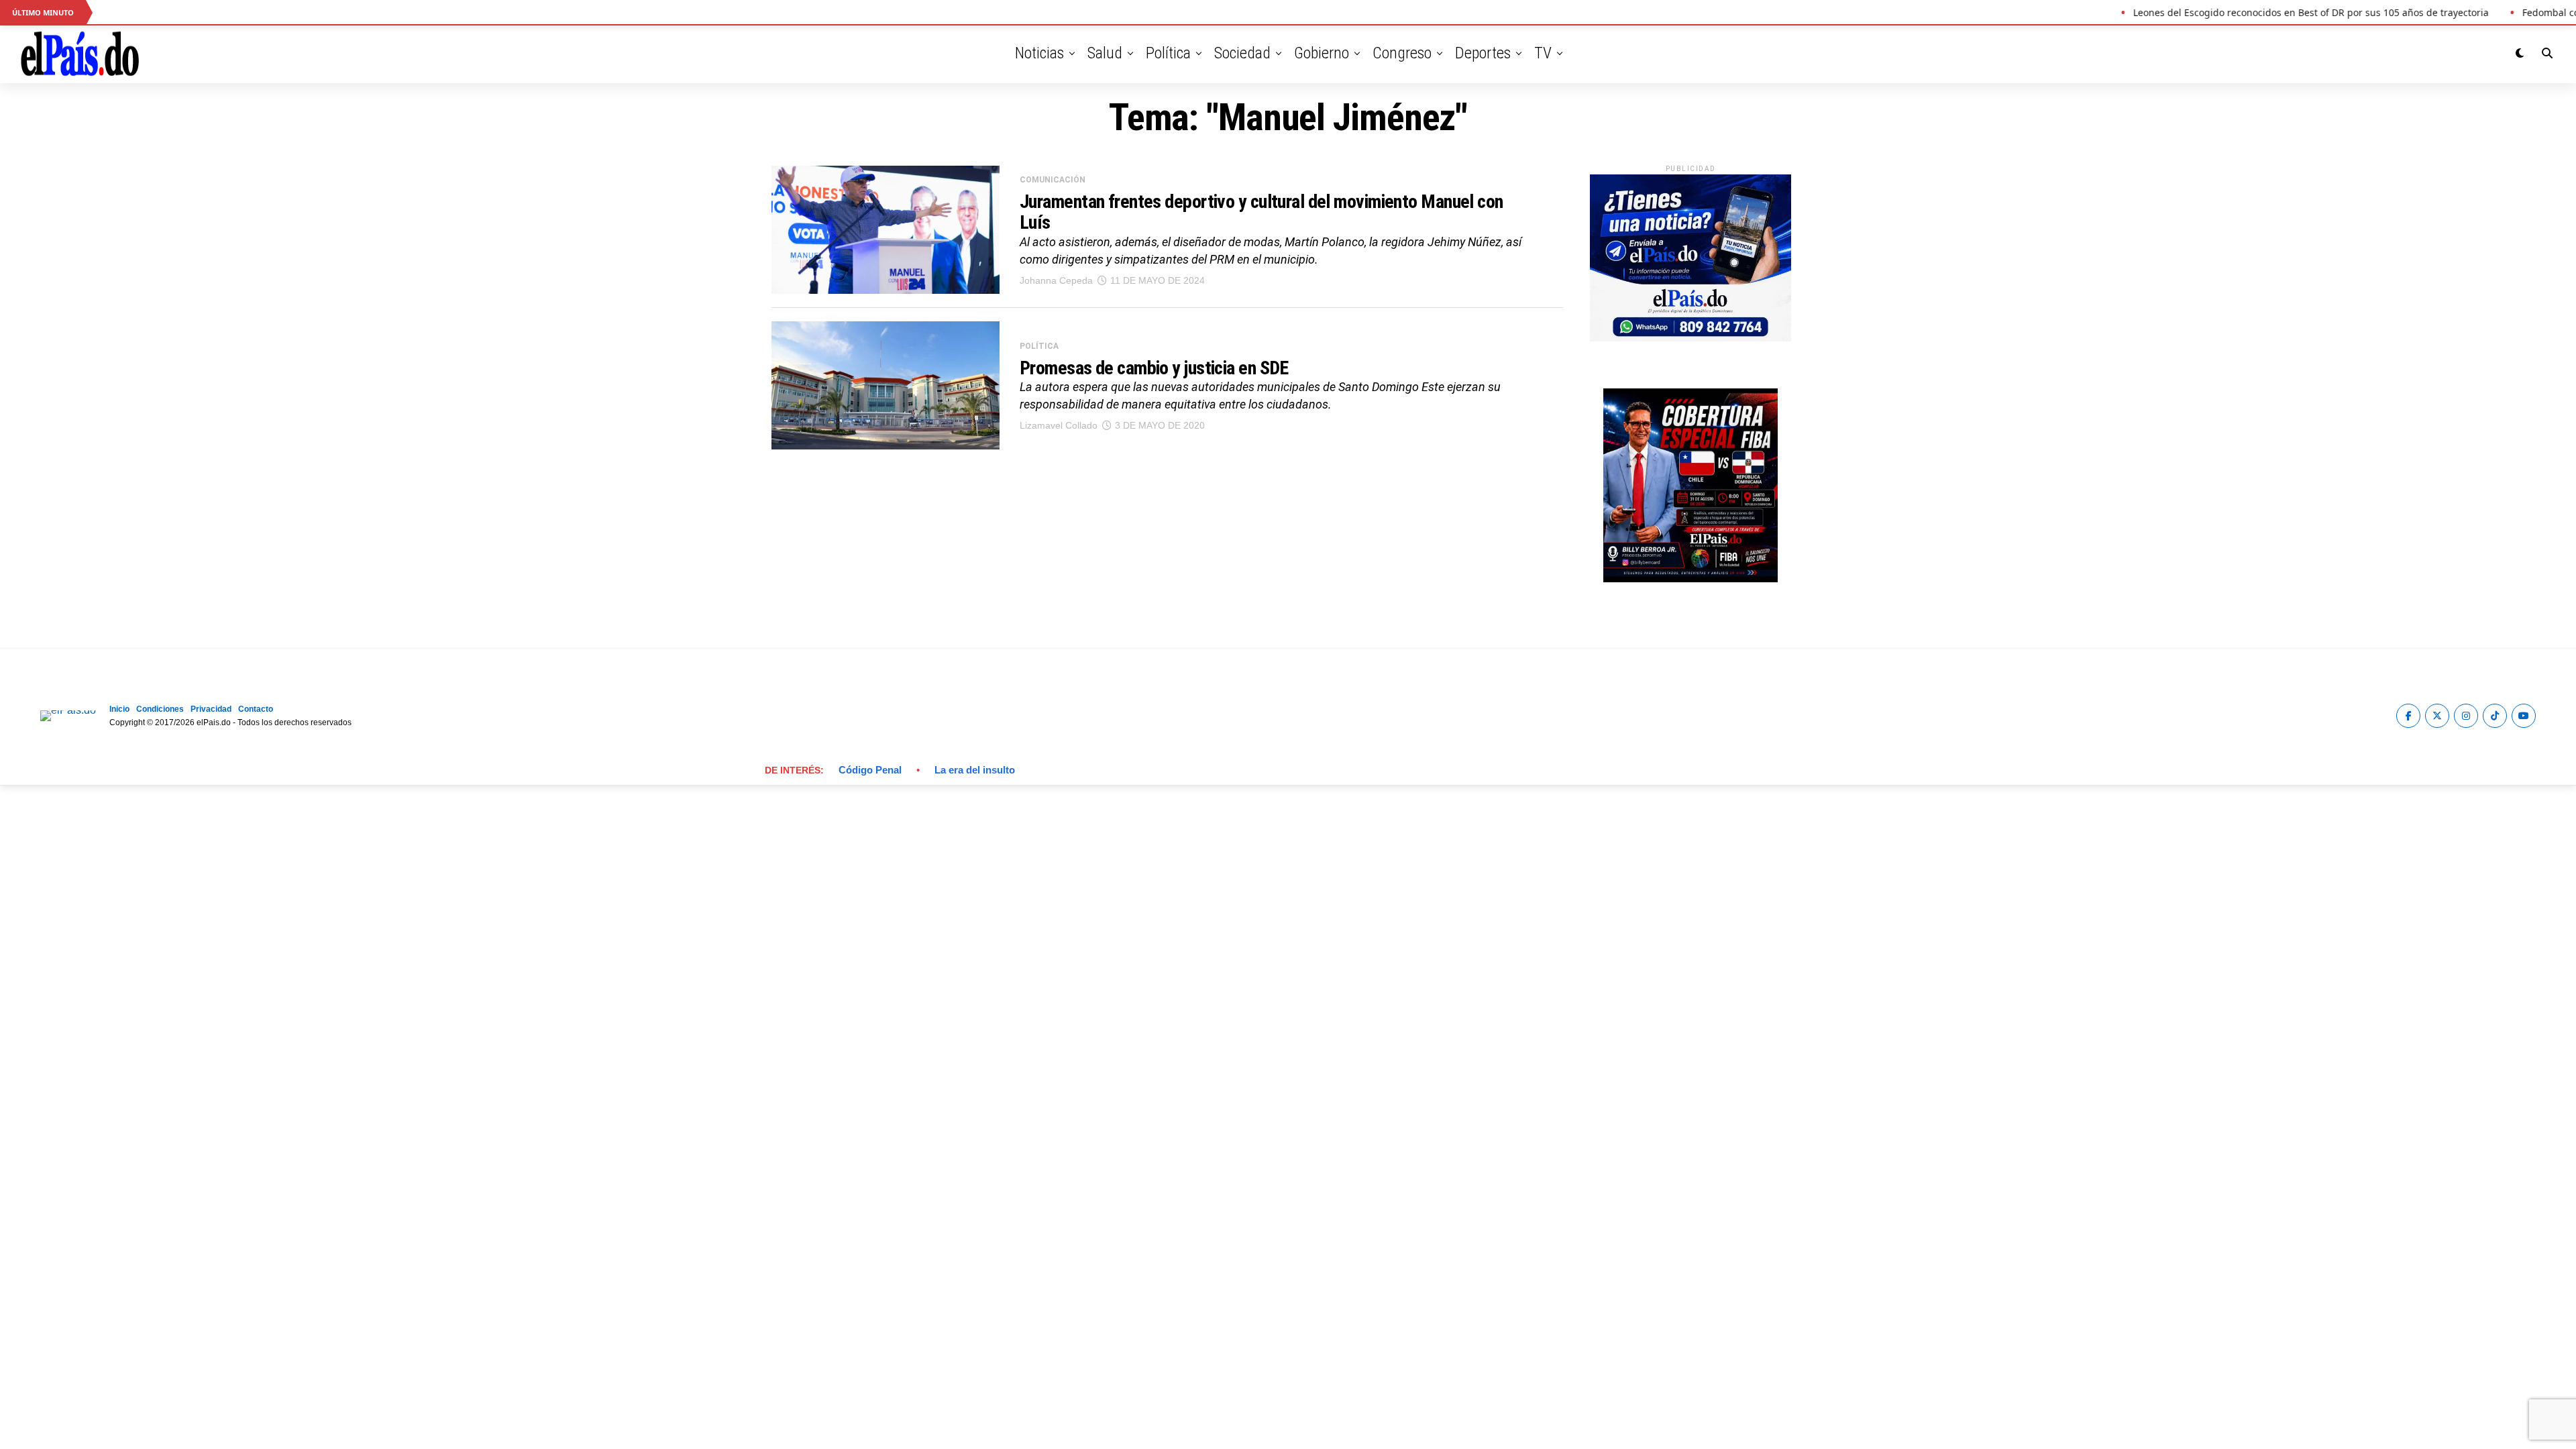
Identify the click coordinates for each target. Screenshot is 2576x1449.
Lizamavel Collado (1059, 425)
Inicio (119, 709)
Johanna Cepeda (1056, 280)
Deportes (1483, 53)
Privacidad (211, 709)
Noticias (1039, 53)
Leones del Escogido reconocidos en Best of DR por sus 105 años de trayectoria (2268, 12)
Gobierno (1322, 53)
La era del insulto (975, 770)
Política (1168, 53)
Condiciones (160, 709)
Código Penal (870, 770)
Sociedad (1242, 53)
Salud (1105, 53)
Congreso (1402, 53)
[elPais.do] (1690, 338)
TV (1543, 53)
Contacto (256, 709)
